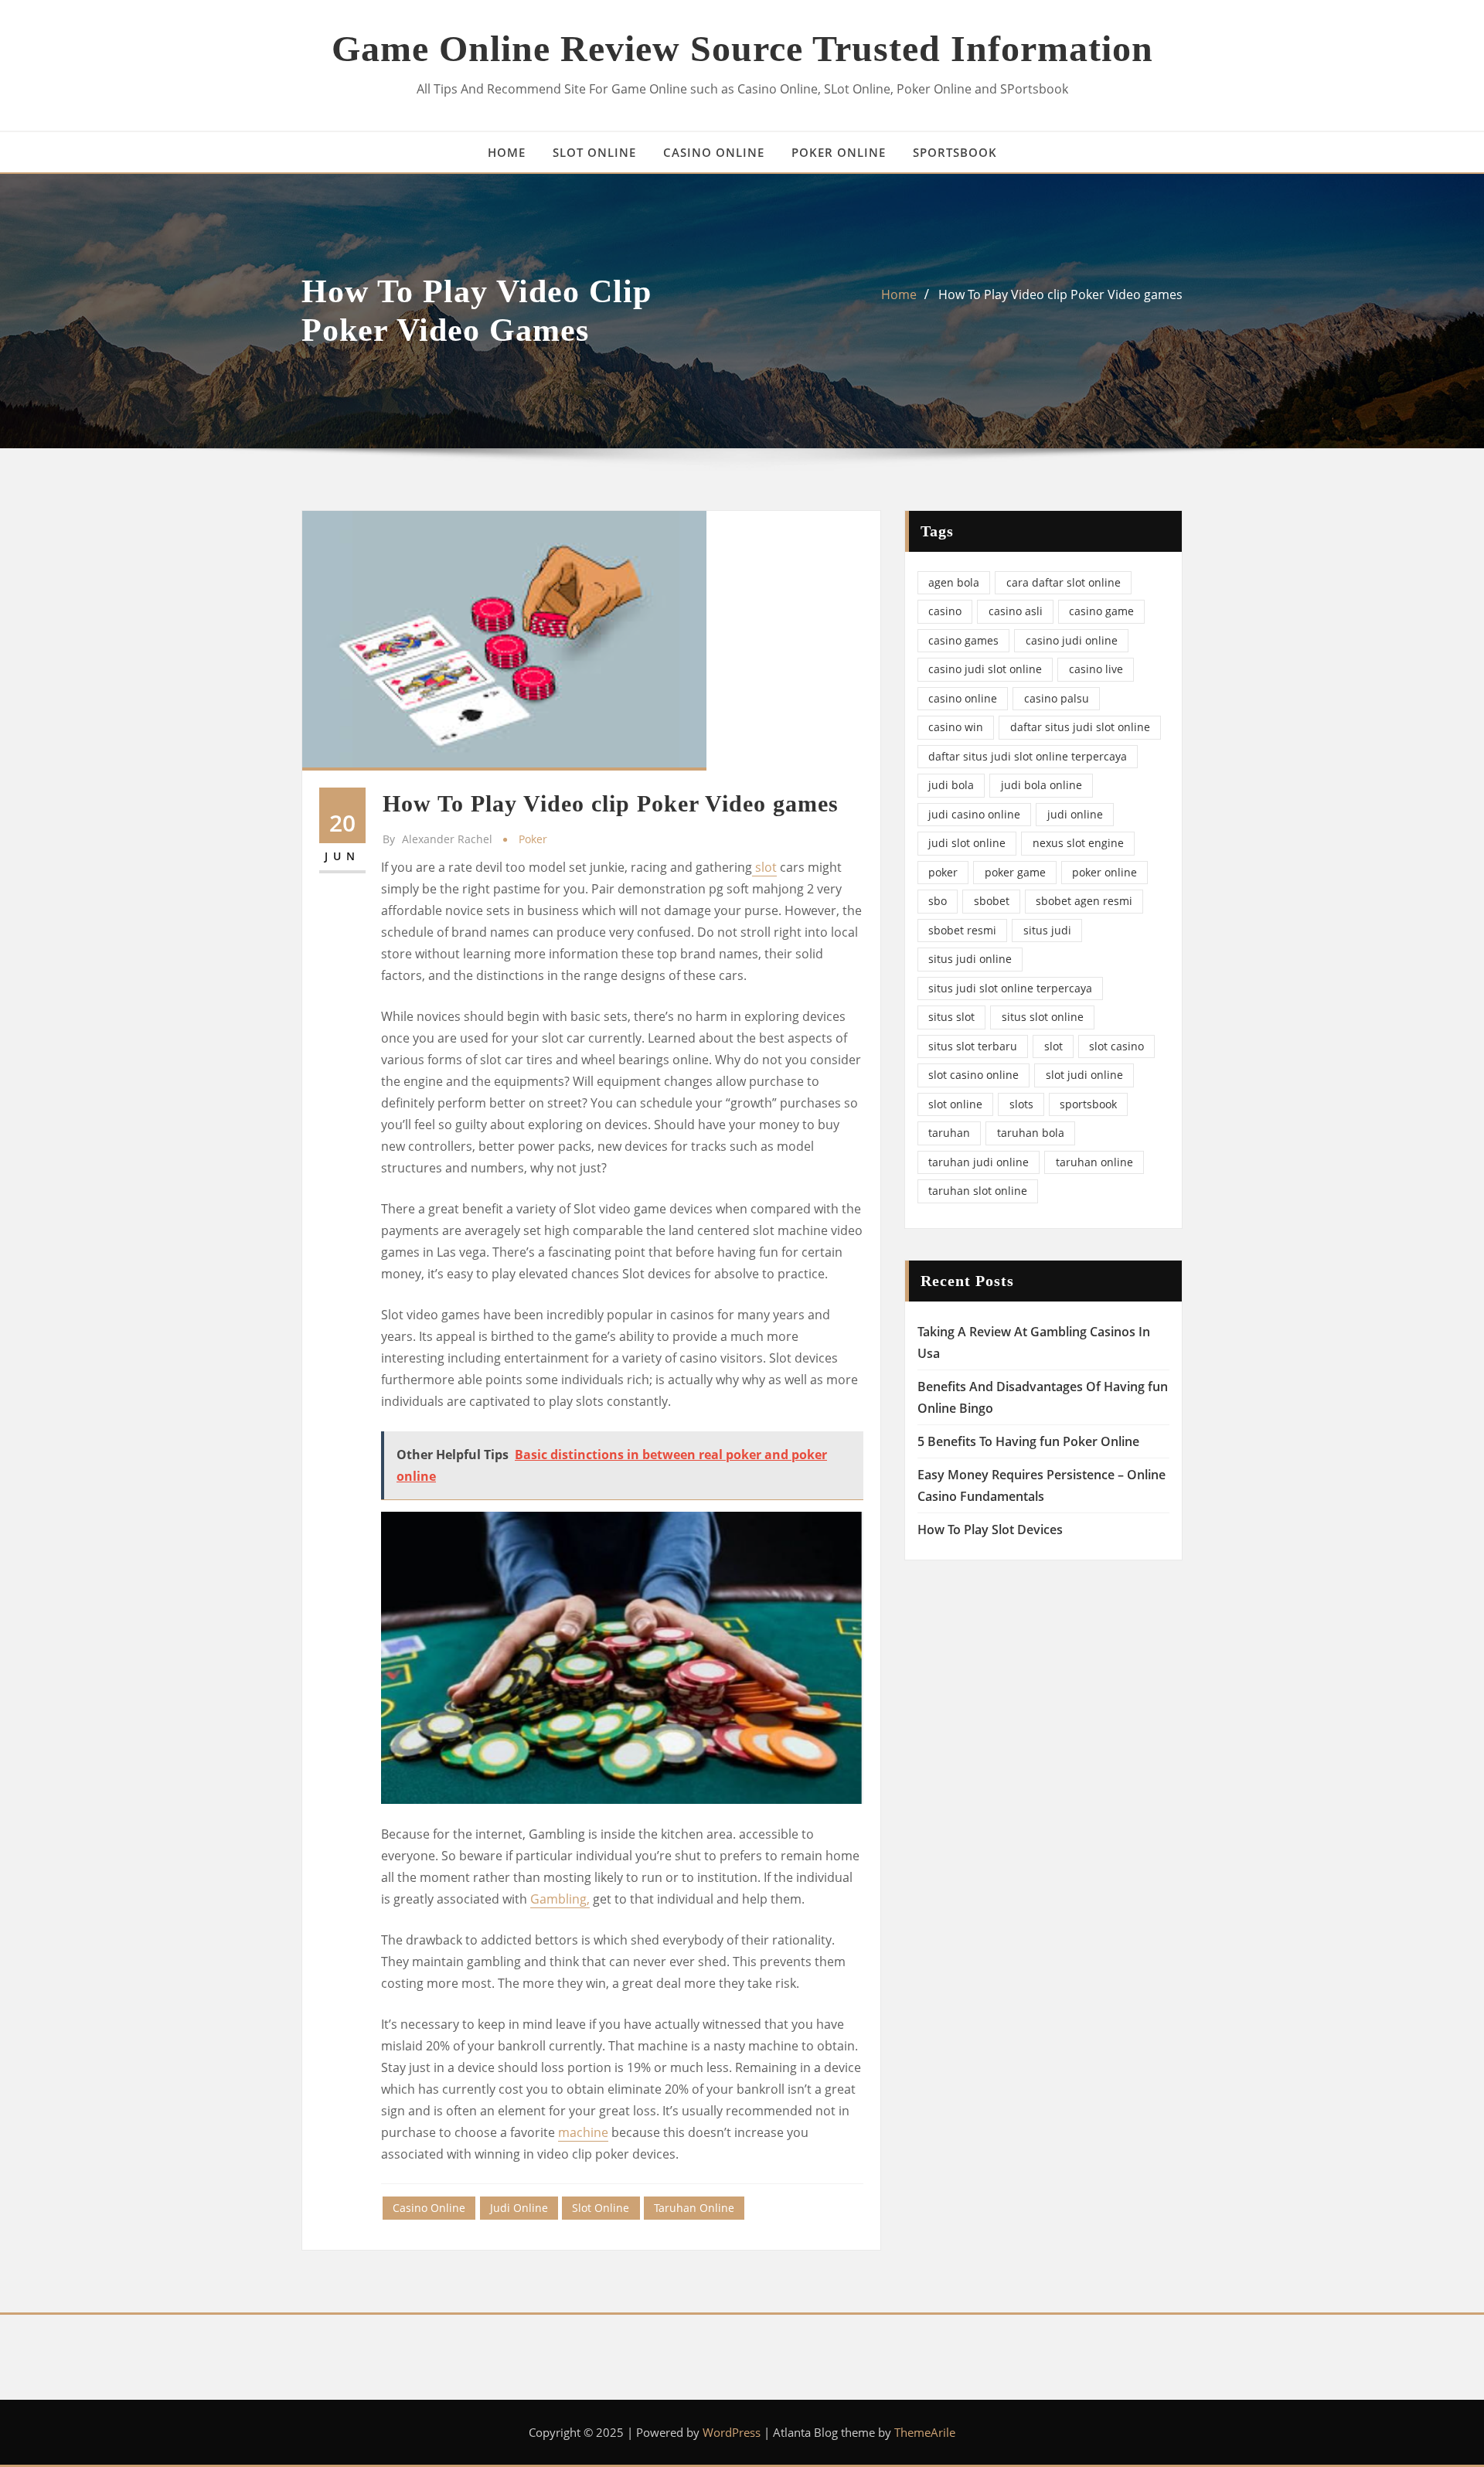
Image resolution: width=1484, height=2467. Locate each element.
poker (533, 839)
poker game (1015, 872)
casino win (956, 727)
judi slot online (967, 843)
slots (1021, 1104)
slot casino (1116, 1046)
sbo (938, 901)
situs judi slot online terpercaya (1010, 988)
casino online (429, 2208)
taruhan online (694, 2208)
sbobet (992, 901)
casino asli (1016, 611)
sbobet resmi (962, 930)
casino (945, 611)
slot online (601, 2208)
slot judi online (1084, 1075)
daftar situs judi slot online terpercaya (1028, 756)
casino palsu (1057, 698)
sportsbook (1088, 1104)
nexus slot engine (1078, 843)
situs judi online (970, 959)
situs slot (951, 1017)
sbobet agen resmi (1084, 901)
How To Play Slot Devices (990, 1530)
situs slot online (1043, 1017)
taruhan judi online (979, 1162)
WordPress (732, 2432)
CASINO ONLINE (714, 152)
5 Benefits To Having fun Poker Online (1028, 1441)
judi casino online (974, 814)
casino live (1096, 669)
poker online (1104, 872)
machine (583, 2132)
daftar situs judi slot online (1080, 727)
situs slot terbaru (973, 1046)
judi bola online (1042, 785)
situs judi (1047, 930)
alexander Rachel (437, 839)
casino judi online (1072, 640)
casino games (963, 640)
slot (764, 867)
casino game (1101, 611)
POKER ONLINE (839, 152)
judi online (519, 2208)
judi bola (951, 785)
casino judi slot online (985, 669)
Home (899, 294)
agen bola (954, 582)
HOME (507, 152)
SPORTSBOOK (955, 152)
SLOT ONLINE (594, 152)
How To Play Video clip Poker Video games (1060, 294)
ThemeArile (925, 2432)
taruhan (949, 1133)
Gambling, (560, 1899)
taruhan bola (1031, 1133)
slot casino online (973, 1075)
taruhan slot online (978, 1191)
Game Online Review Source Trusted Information (742, 48)
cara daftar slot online (1064, 582)
